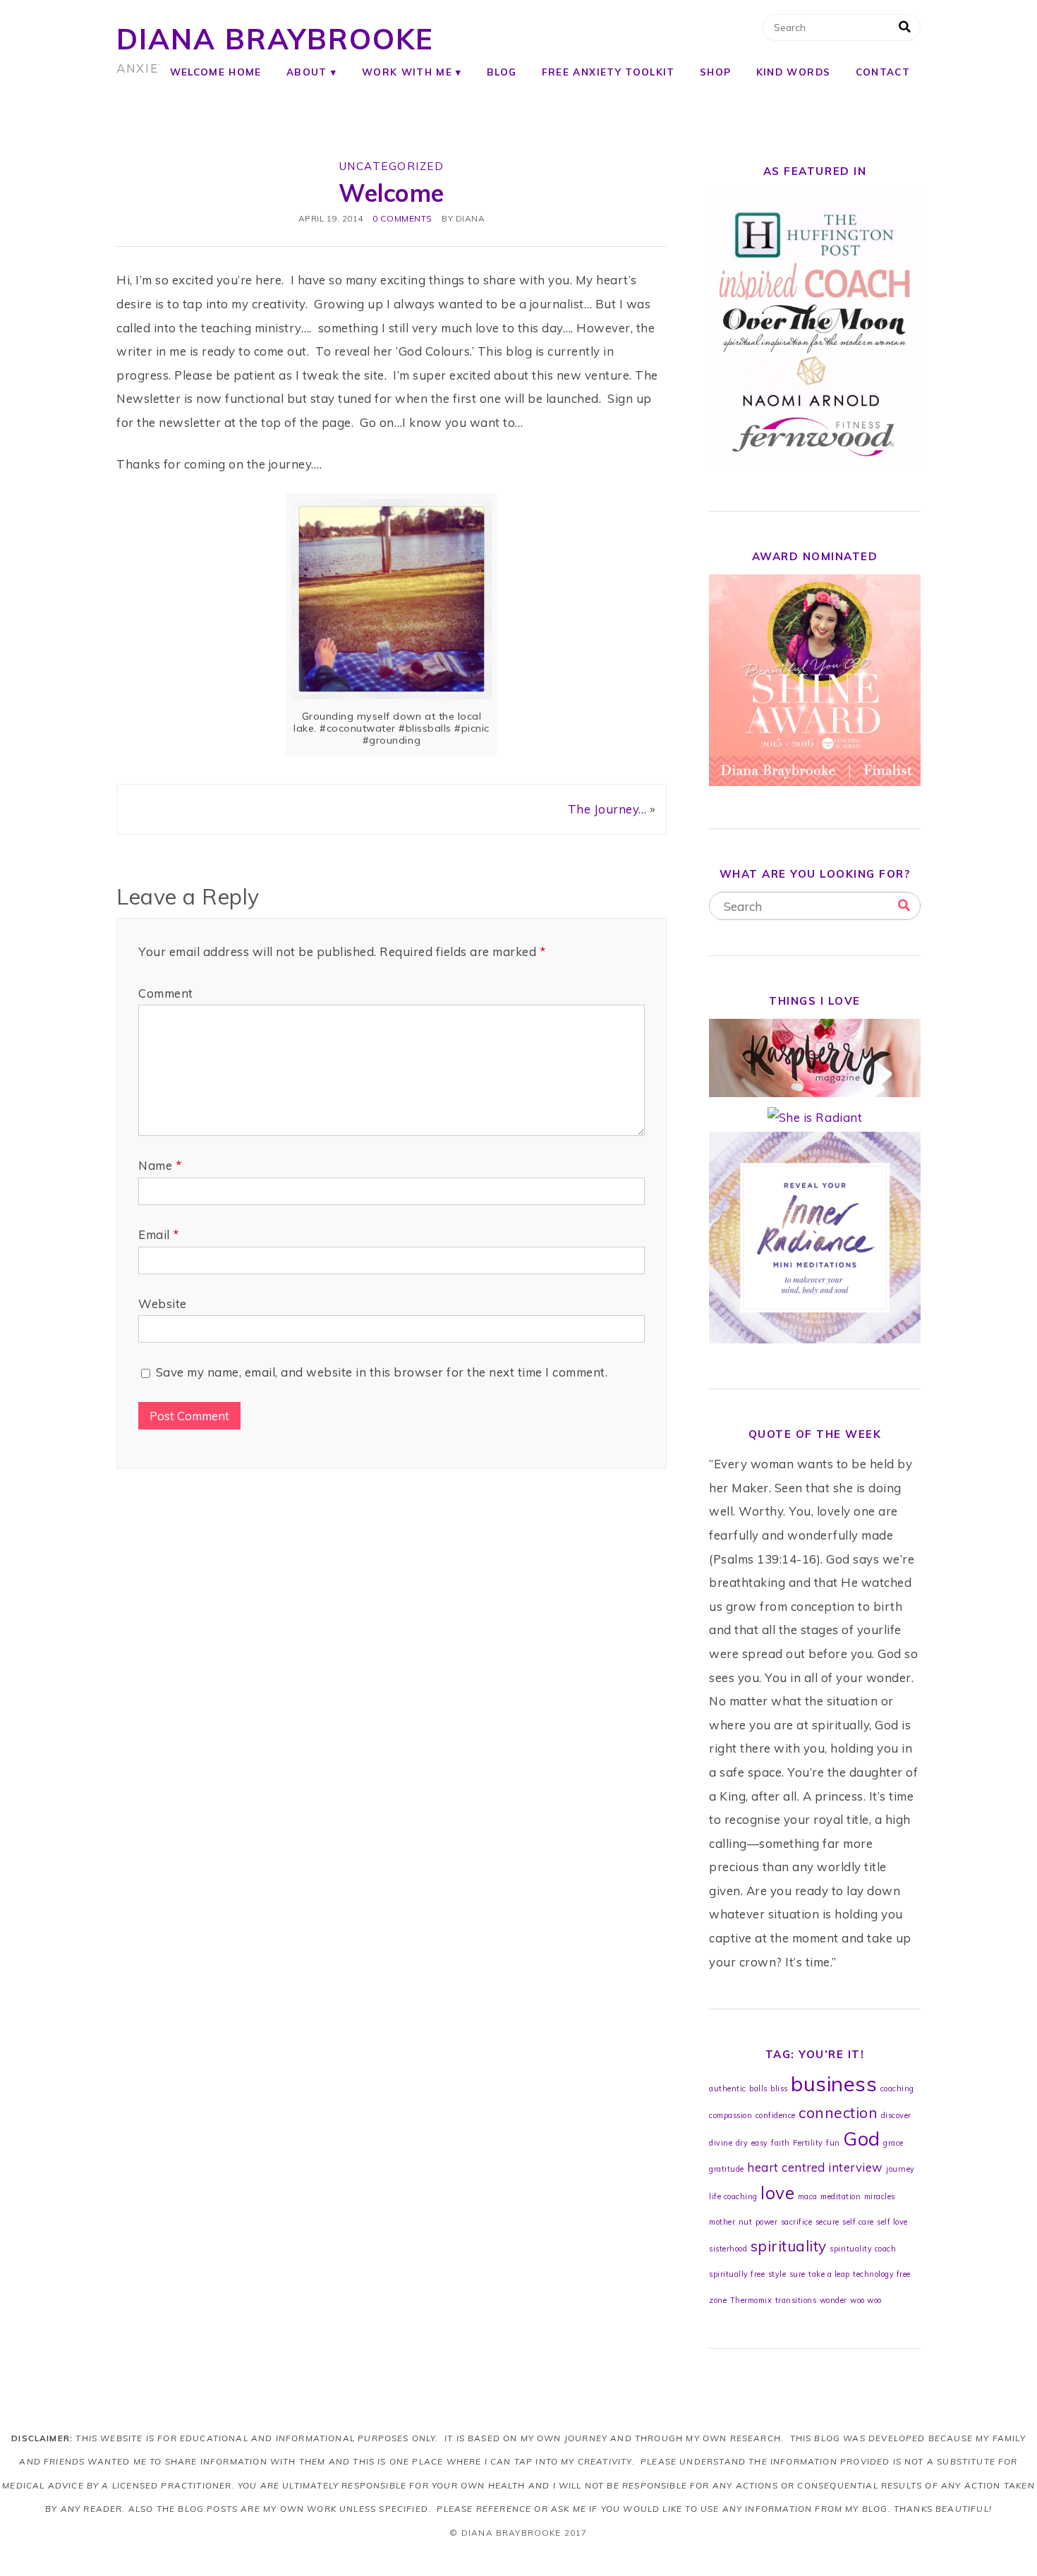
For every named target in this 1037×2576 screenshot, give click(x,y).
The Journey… (607, 809)
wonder (833, 2300)
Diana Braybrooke (275, 39)
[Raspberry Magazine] (815, 1093)
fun (833, 2143)
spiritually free (737, 2274)
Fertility (808, 2143)
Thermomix (751, 2300)
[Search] (904, 906)
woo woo (866, 2300)
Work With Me (407, 72)
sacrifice (797, 2222)
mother (722, 2222)
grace (893, 2143)
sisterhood (728, 2249)
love (777, 2193)
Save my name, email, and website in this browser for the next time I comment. (382, 1372)
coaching (897, 2088)
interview (856, 2167)
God (862, 2139)
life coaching (733, 2196)
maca (808, 2196)
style (777, 2274)
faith (781, 2143)
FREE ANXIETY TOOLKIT (608, 72)
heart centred (786, 2167)
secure (827, 2222)
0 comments (402, 218)
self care (858, 2222)
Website (163, 1304)
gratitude (727, 2169)
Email (159, 1234)
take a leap (829, 2274)
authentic (728, 2088)
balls (758, 2088)
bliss (779, 2088)
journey (900, 2169)
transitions (796, 2300)
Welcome (392, 193)
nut (746, 2222)
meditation (841, 2196)
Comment (166, 993)
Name (160, 1165)
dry (742, 2143)
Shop (715, 72)
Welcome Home (216, 72)
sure (798, 2274)
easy (760, 2143)
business (834, 2084)
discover (896, 2115)
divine (721, 2143)
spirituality (789, 2246)
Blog (502, 72)
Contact (883, 72)
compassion (730, 2115)
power (767, 2222)
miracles (880, 2196)
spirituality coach (863, 2249)
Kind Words (793, 72)
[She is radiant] (815, 1117)
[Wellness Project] (815, 1339)
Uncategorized (392, 166)
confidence (776, 2115)
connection (838, 2112)
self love (892, 2222)
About (307, 72)
